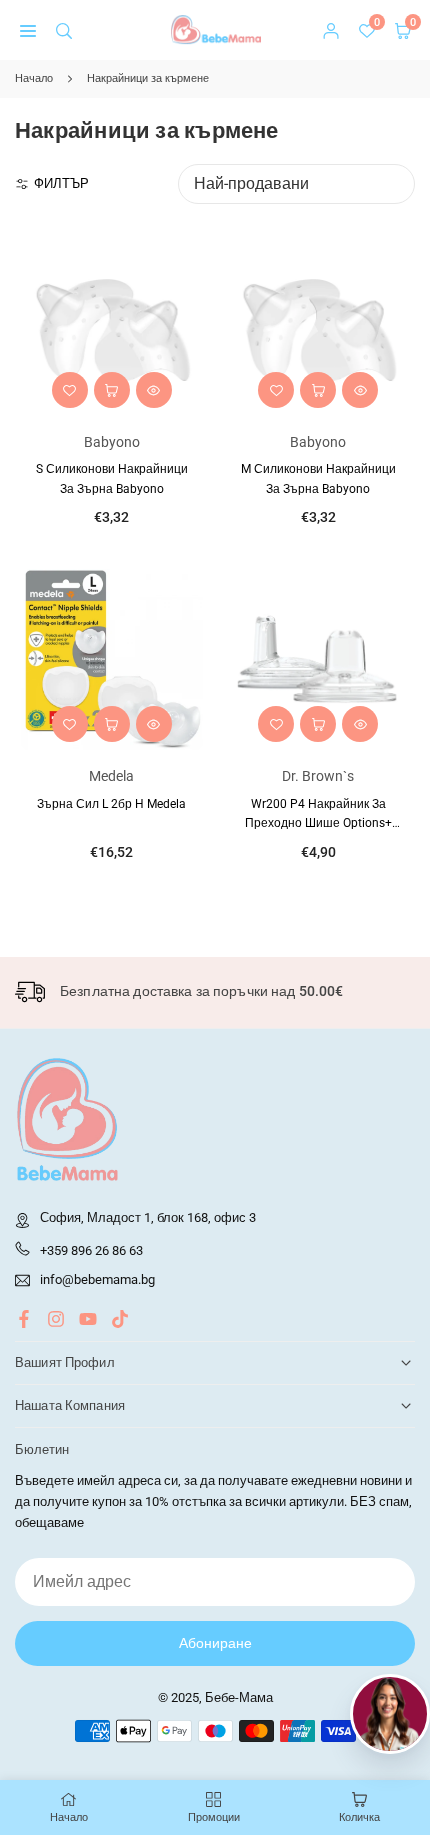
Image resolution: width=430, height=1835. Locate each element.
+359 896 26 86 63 (91, 1250)
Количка (359, 1817)
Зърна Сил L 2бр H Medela (111, 804)
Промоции (214, 1817)
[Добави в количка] (112, 390)
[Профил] (331, 30)
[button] (28, 30)
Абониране (215, 1643)
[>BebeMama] (216, 28)
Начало (34, 78)
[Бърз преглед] (154, 390)
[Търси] (64, 30)
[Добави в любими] (70, 390)
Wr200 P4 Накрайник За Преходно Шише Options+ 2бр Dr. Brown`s (318, 823)
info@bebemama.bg (97, 1280)
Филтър (61, 183)
